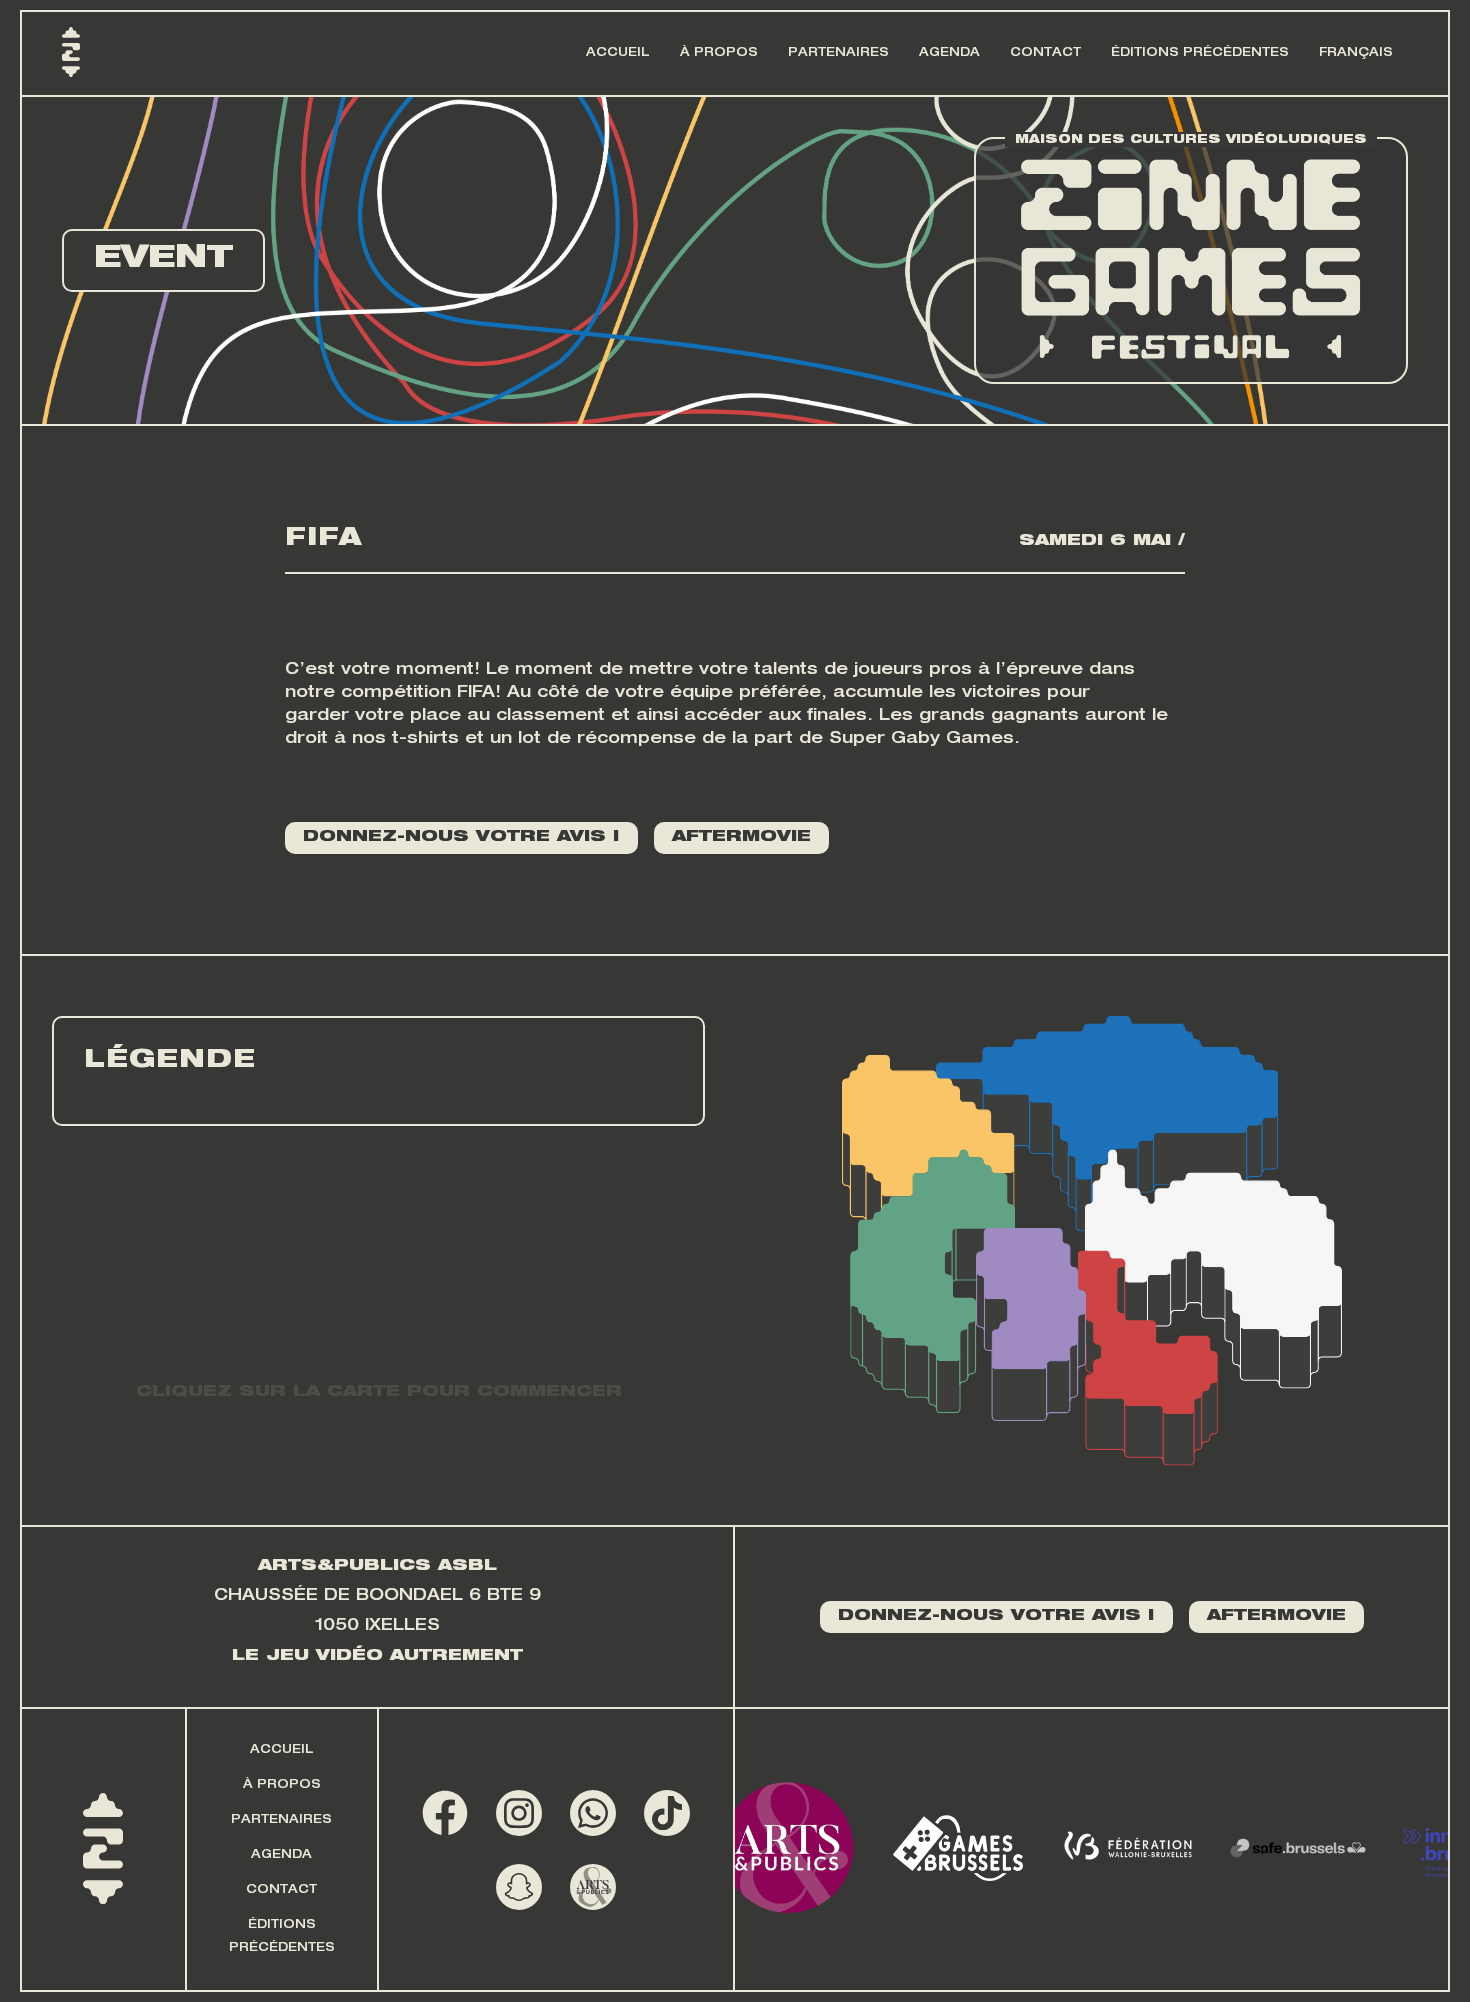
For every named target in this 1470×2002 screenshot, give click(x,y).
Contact (1045, 53)
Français (1356, 53)
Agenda (949, 53)
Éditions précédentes (1200, 53)
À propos (719, 53)
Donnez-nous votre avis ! (461, 838)
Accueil (618, 53)
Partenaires (838, 53)
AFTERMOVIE (741, 838)
